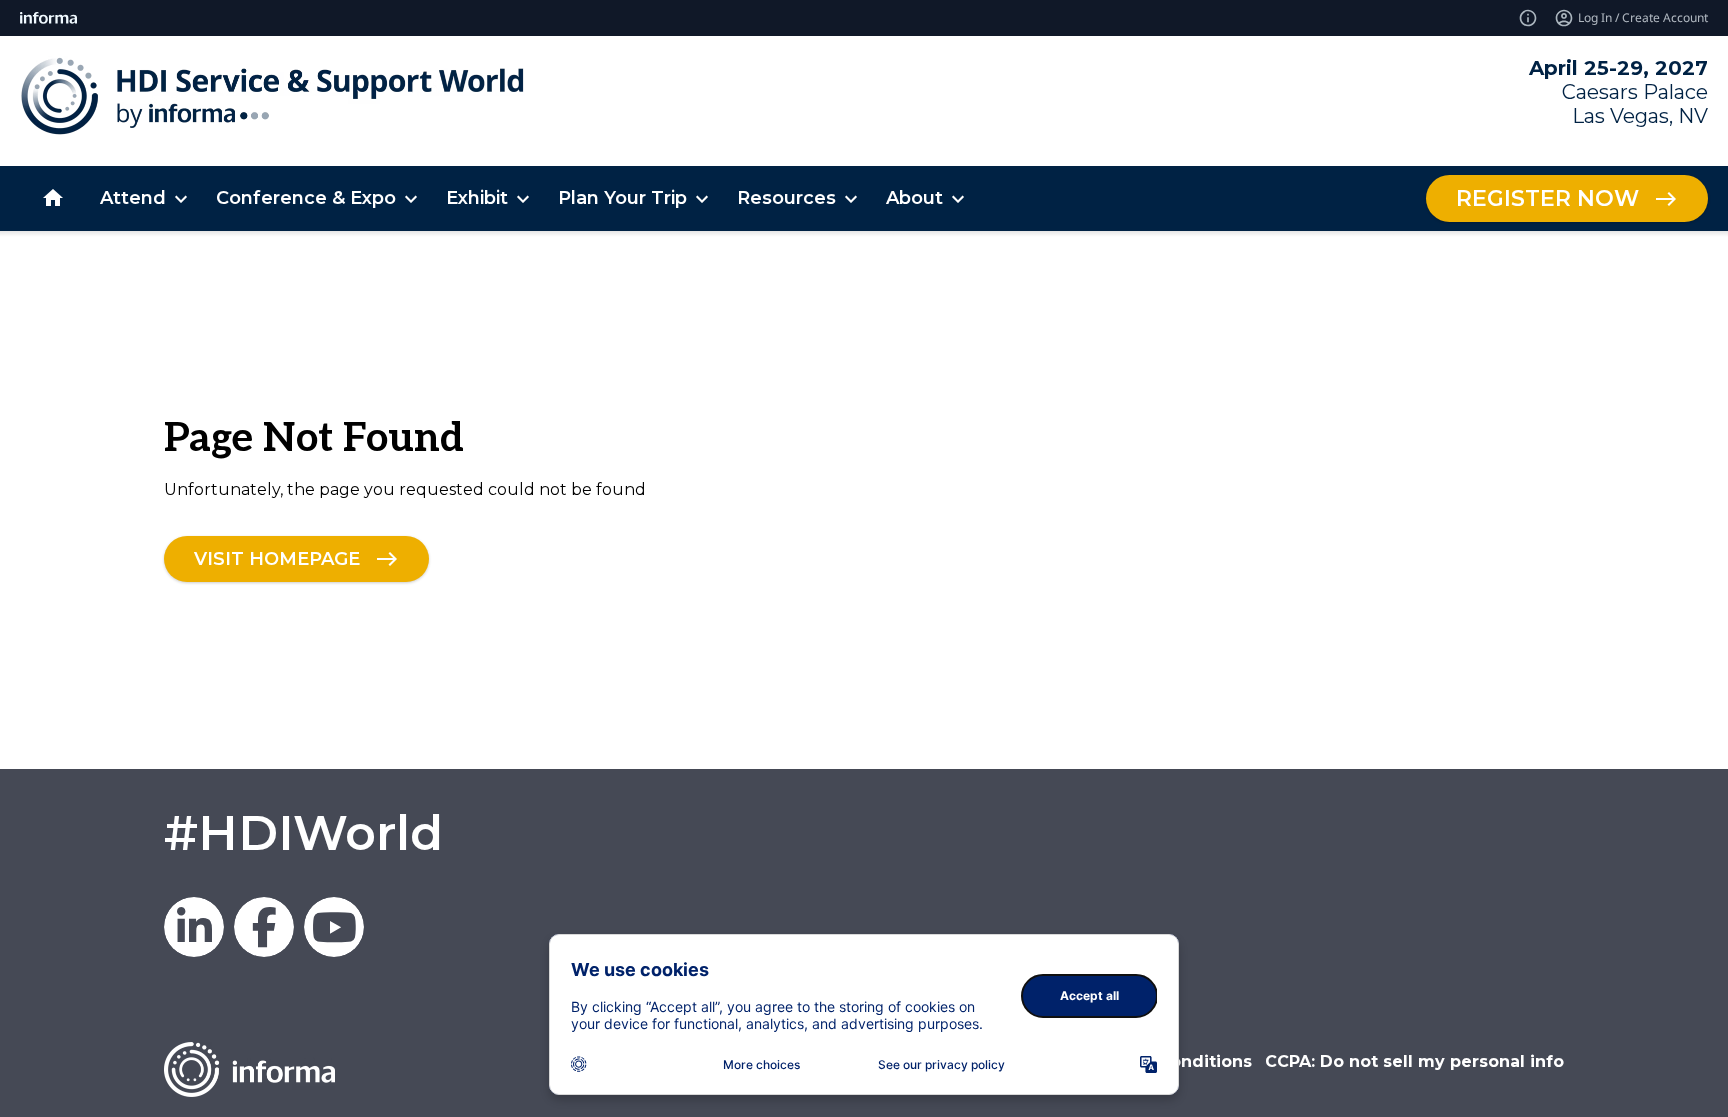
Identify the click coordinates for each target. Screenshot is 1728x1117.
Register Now (1547, 198)
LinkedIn (194, 927)
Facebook (264, 927)
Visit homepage (277, 558)
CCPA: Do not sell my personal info (1414, 1061)
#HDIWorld (303, 833)
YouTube (334, 927)
